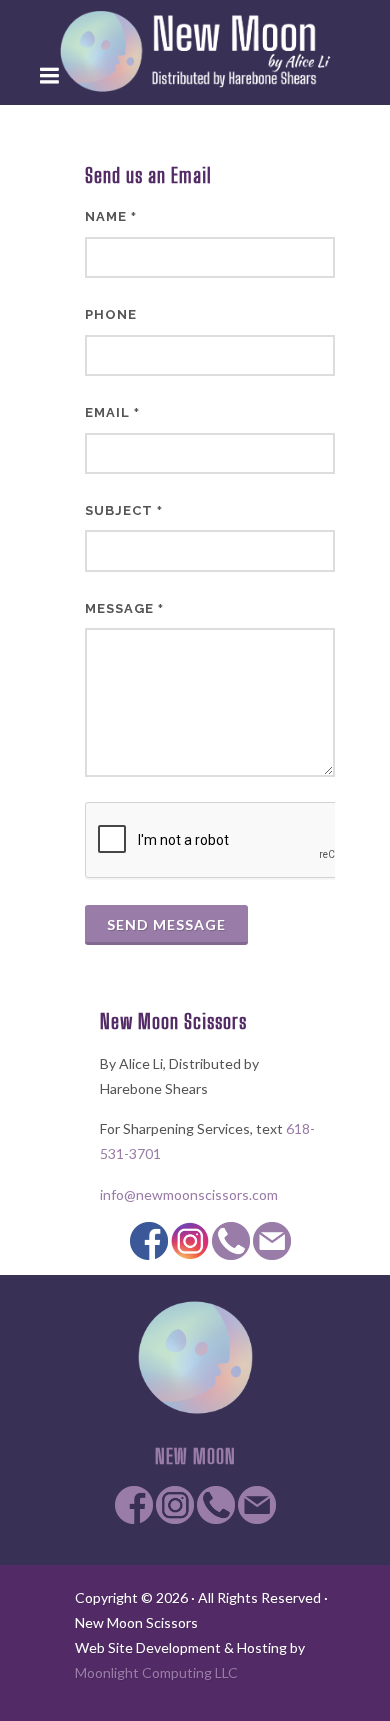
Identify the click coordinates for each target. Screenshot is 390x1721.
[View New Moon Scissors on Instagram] (190, 1238)
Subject (124, 510)
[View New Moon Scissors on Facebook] (149, 1238)
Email (112, 412)
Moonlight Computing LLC (156, 1672)
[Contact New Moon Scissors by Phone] (231, 1238)
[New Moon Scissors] (195, 51)
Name (111, 216)
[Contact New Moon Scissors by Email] (272, 1238)
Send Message (166, 924)
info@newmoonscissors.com (189, 1194)
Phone (111, 314)
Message (124, 608)
